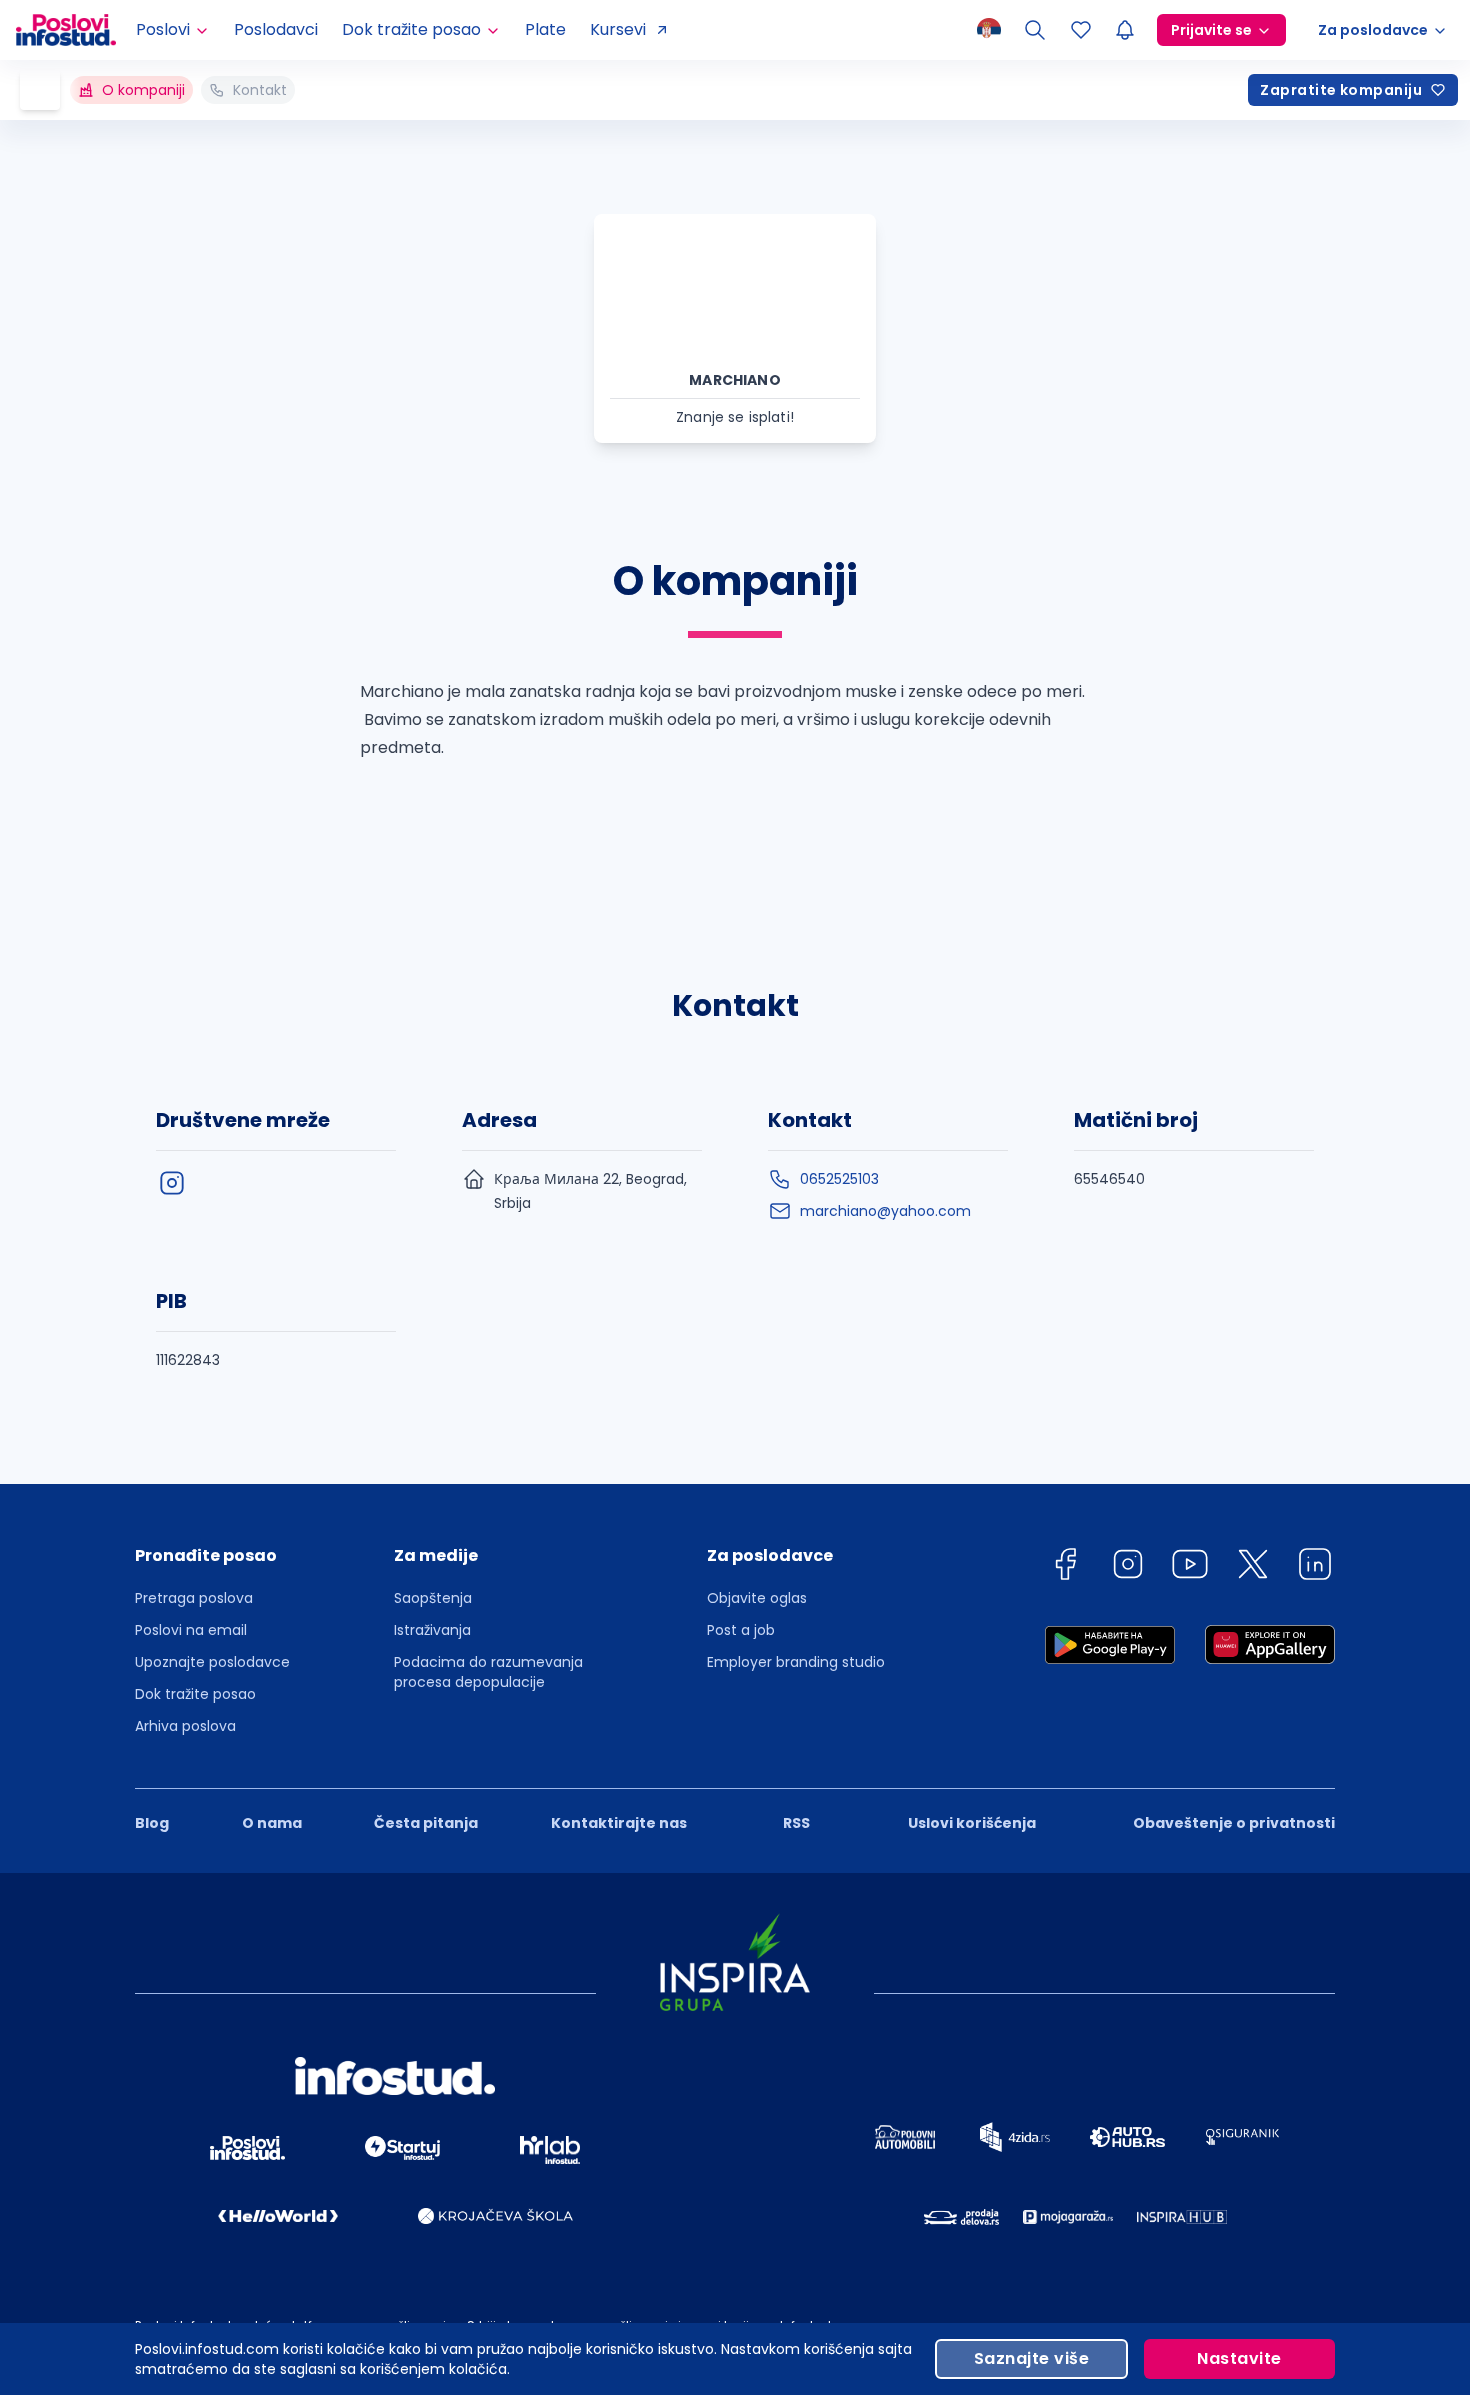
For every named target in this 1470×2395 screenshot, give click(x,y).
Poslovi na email (191, 1630)
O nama (272, 1823)
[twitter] (1253, 1567)
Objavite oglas (757, 1598)
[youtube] (1190, 1567)
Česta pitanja (426, 1823)
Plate (545, 29)
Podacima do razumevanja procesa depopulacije (488, 1672)
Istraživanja (432, 1630)
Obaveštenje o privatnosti (1234, 1823)
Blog (152, 1823)
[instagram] (172, 1183)
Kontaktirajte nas (619, 1823)
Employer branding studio (796, 1662)
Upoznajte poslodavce (212, 1662)
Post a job (741, 1630)
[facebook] (1065, 1567)
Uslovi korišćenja (972, 1823)
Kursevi (618, 29)
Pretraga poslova (194, 1598)
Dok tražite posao (195, 1694)
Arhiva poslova (185, 1726)
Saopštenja (433, 1598)
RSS (796, 1823)
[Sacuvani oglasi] (1081, 30)
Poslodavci (276, 29)
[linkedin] (1315, 1567)
